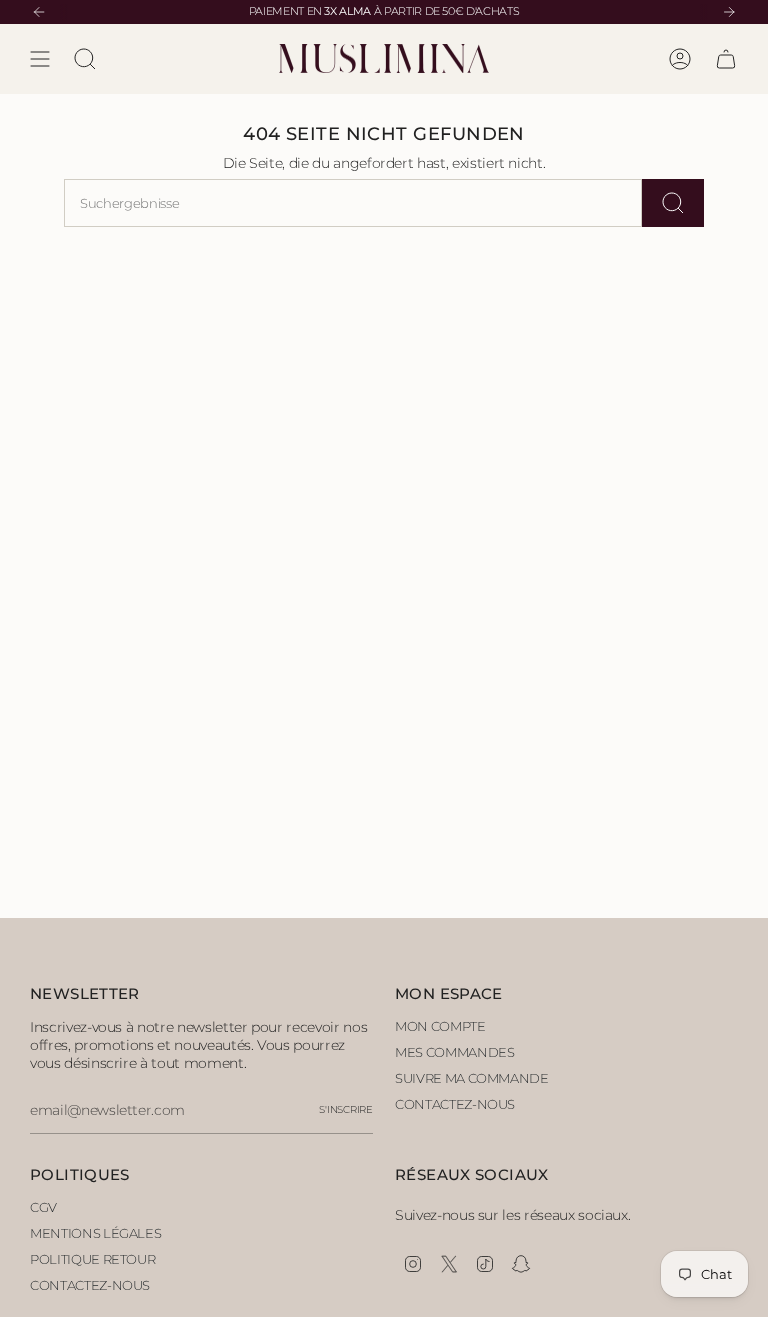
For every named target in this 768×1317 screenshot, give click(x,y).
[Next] (729, 12)
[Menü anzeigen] (40, 59)
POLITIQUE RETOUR (92, 1259)
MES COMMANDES (454, 1052)
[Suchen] (673, 203)
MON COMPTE (440, 1026)
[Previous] (39, 12)
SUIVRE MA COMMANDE (472, 1078)
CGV (43, 1207)
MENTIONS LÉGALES (95, 1233)
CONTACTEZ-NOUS (455, 1104)
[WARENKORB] (726, 59)
